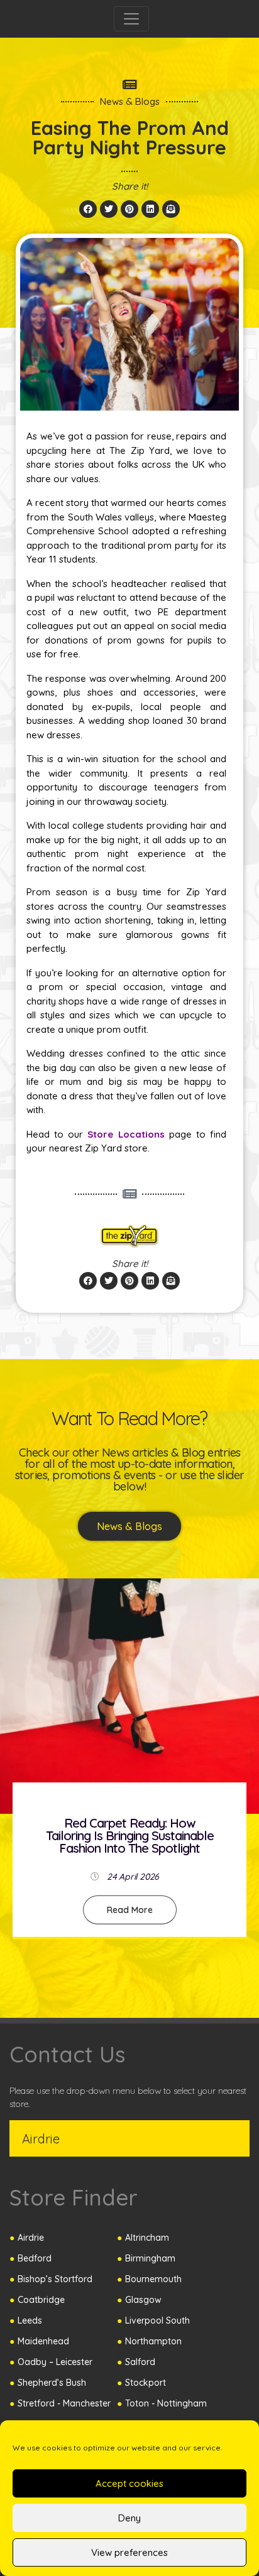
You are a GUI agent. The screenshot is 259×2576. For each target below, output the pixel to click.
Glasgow (143, 2300)
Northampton (153, 2341)
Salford (140, 2362)
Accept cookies (129, 2483)
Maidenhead (43, 2341)
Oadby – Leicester (55, 2362)
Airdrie (31, 2238)
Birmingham (150, 2258)
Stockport (146, 2383)
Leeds (30, 2320)
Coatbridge (41, 2300)
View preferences (129, 2552)
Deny (129, 2518)
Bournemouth (153, 2279)
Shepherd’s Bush (52, 2383)
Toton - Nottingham (166, 2403)
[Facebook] (88, 209)
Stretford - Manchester (64, 2403)
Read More (130, 1909)
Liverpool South (157, 2320)
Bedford (35, 2258)
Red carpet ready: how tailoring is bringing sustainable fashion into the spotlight (130, 1835)
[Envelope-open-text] (171, 209)
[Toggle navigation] (131, 19)
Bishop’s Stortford (55, 2279)
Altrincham (147, 2238)
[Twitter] (109, 209)
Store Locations (126, 1134)
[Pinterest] (129, 209)
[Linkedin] (150, 209)
